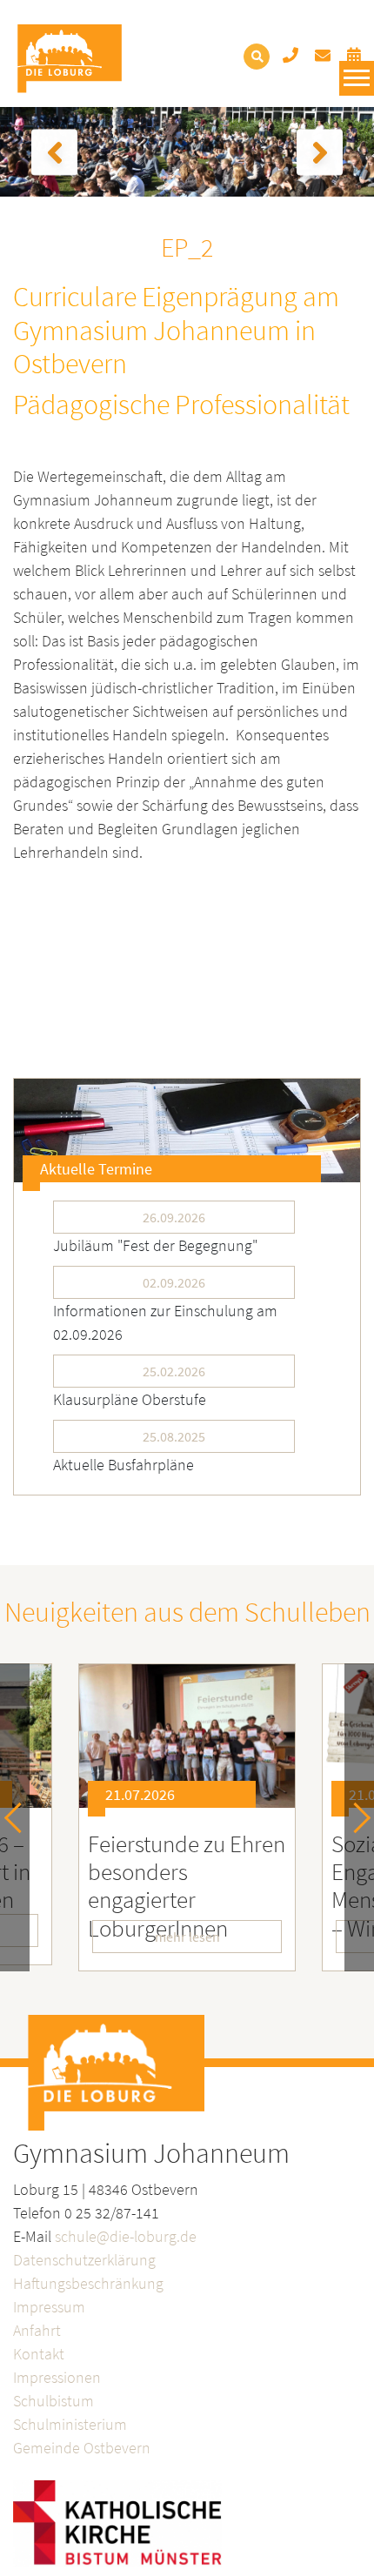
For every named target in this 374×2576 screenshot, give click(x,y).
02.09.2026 (174, 1282)
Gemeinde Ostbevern (82, 2448)
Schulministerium (70, 2424)
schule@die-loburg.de (126, 2236)
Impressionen (57, 2377)
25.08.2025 (174, 1436)
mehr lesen (187, 1937)
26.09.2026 (174, 1217)
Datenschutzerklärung (84, 2260)
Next (355, 1818)
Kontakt (39, 2354)
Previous (20, 1818)
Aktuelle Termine (96, 1169)
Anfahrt (37, 2330)
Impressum (49, 2307)
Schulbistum (53, 2401)
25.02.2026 (174, 1371)
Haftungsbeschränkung (88, 2283)
